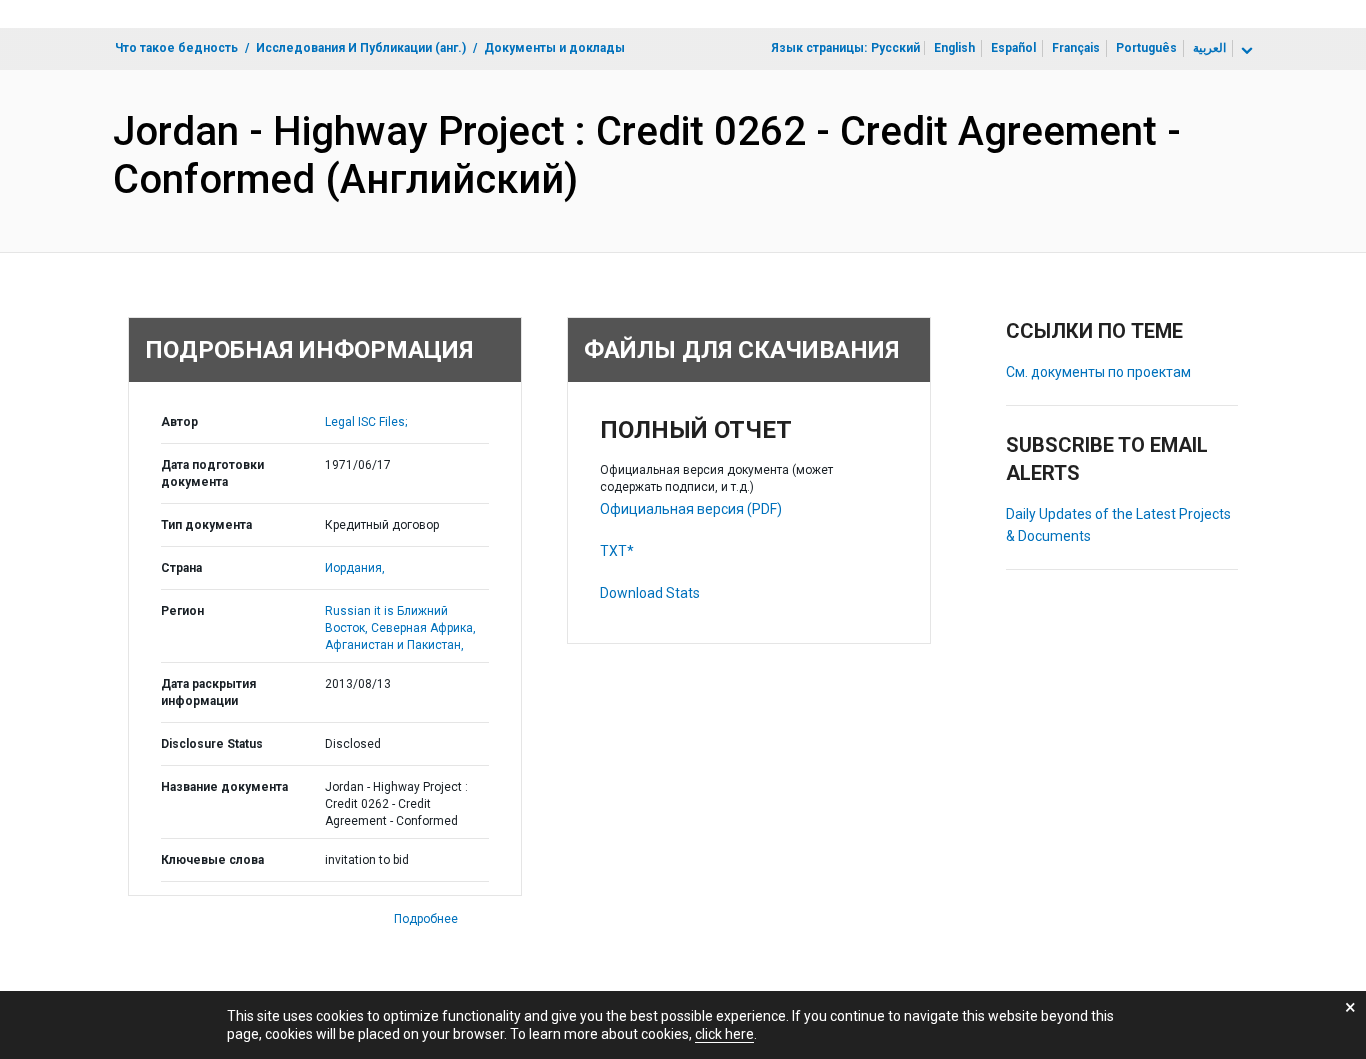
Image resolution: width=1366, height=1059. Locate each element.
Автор (179, 422)
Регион (182, 611)
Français (1076, 48)
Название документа (224, 787)
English (954, 48)
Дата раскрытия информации (208, 692)
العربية (1209, 48)
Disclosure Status (212, 744)
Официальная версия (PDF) (691, 509)
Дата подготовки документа (212, 473)
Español (1013, 48)
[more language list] (1245, 51)
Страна (181, 568)
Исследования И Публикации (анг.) (361, 48)
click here (724, 1034)
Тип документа (206, 525)
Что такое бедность (176, 48)
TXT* (617, 551)
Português (1146, 48)
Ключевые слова (212, 860)
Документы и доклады (554, 48)
